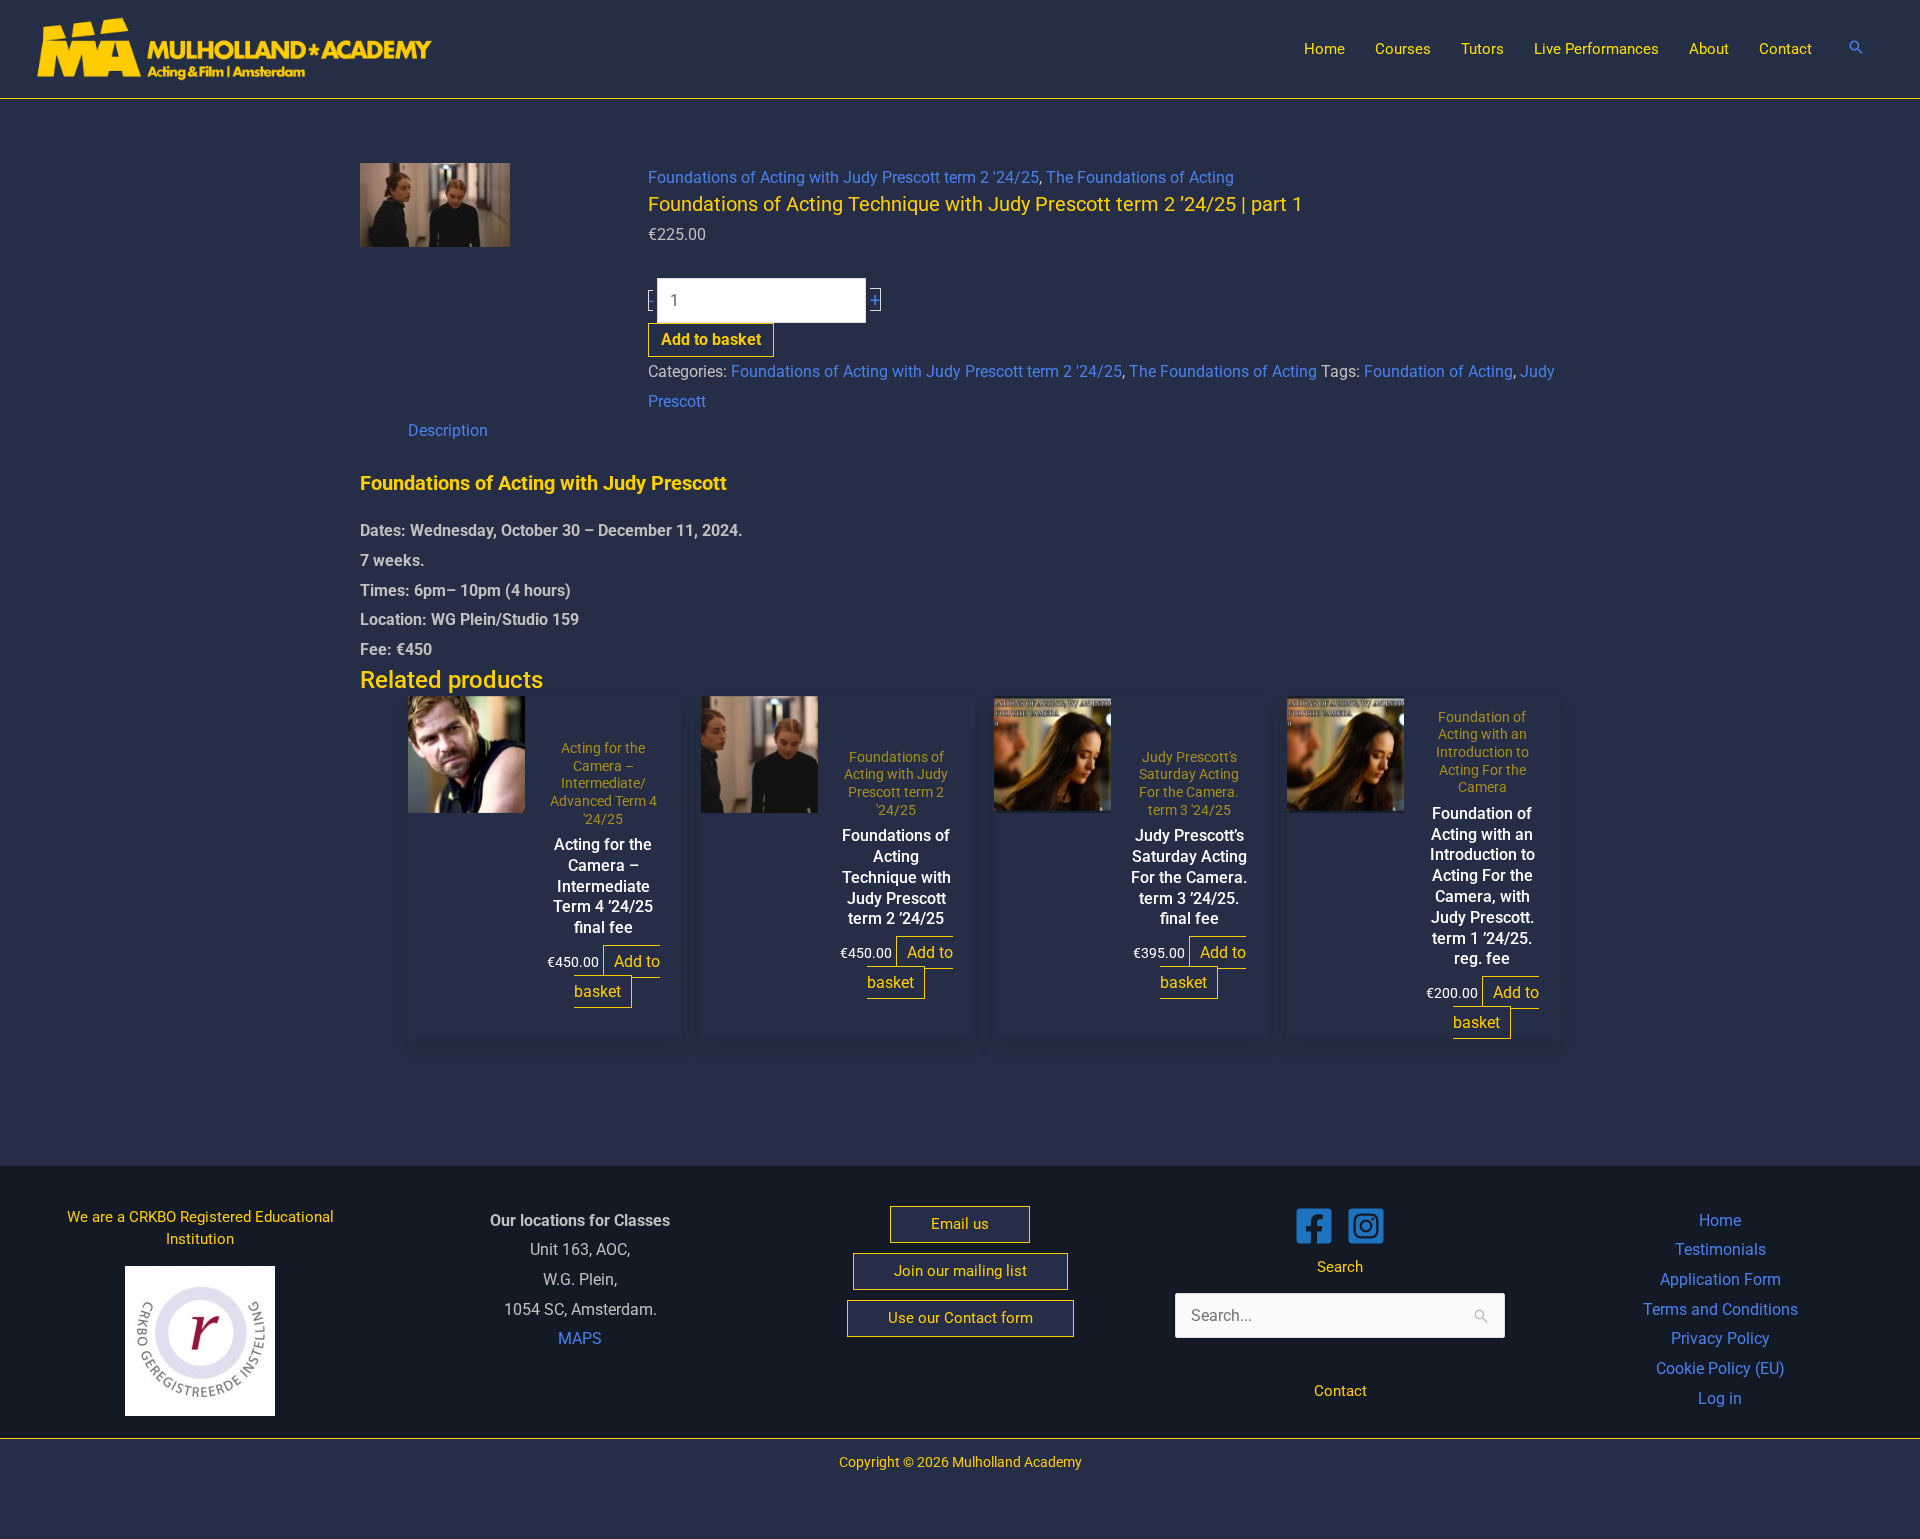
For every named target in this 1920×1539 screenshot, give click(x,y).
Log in (1720, 1398)
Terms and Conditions (1720, 1309)
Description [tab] (448, 430)
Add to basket (711, 339)
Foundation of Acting (1438, 371)
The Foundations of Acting (1140, 177)
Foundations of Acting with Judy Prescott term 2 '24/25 (843, 177)
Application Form (1720, 1279)
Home (1720, 1220)
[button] (1856, 48)
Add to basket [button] (617, 976)
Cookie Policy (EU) (1720, 1368)
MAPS (580, 1338)
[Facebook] (1314, 1226)
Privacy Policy (1720, 1338)
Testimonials (1720, 1249)
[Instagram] (1366, 1226)
